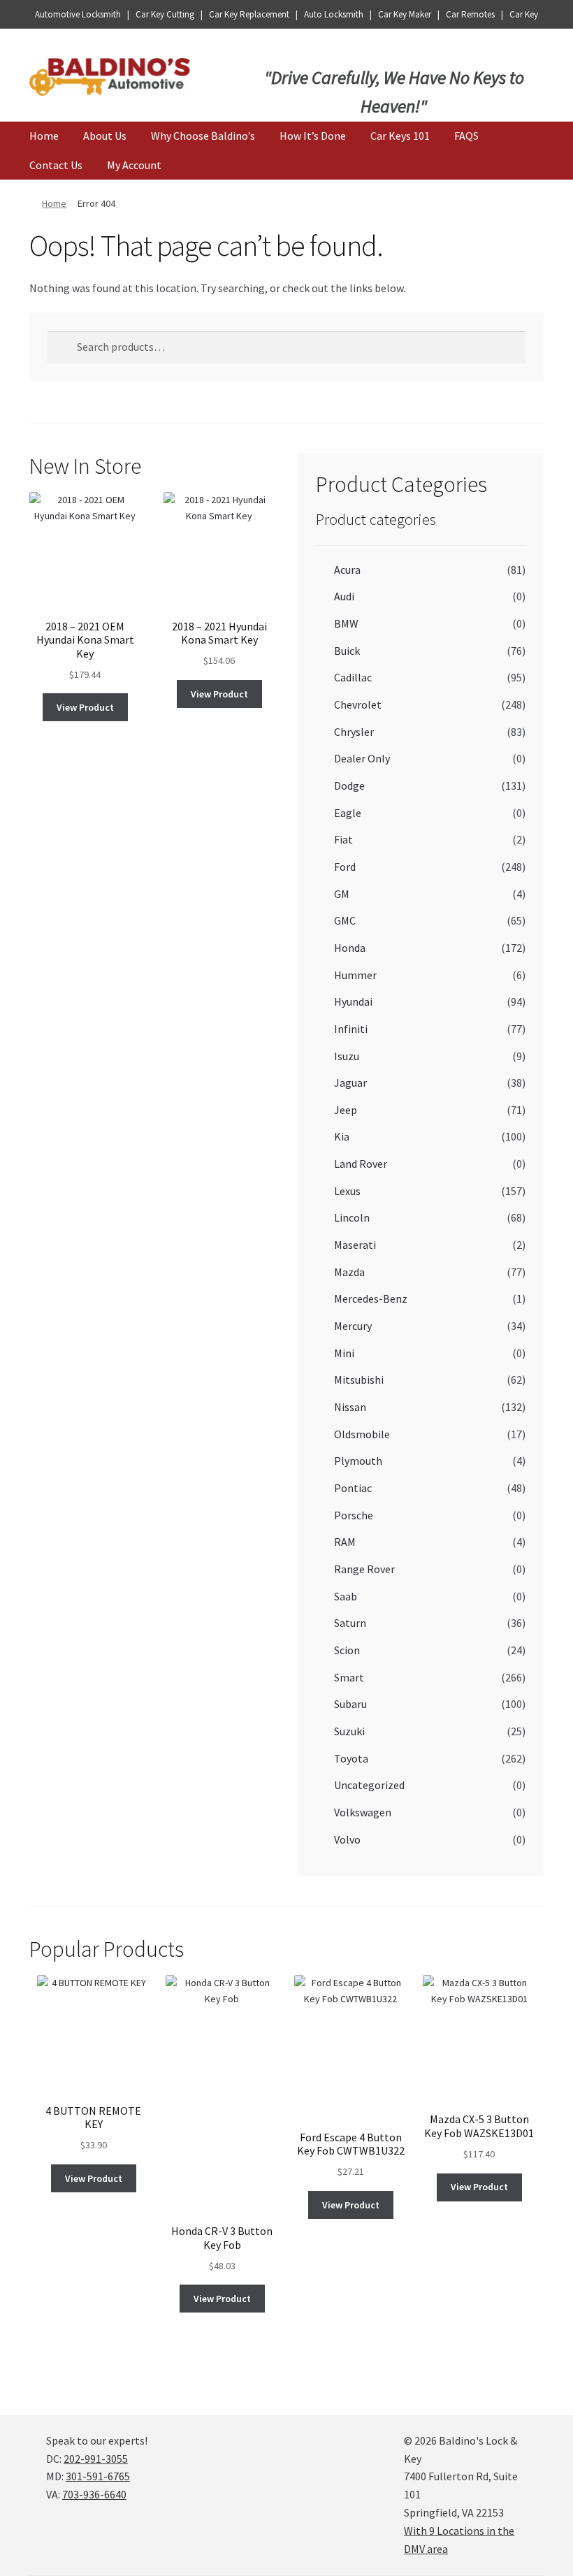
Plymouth (358, 1461)
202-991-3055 (96, 2459)
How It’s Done (313, 136)
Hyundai (353, 1001)
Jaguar (350, 1083)
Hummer (355, 975)
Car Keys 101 (400, 136)
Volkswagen (363, 1812)
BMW (346, 623)
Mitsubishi (359, 1380)
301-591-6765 (98, 2476)
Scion (347, 1650)
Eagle (348, 813)
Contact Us (56, 165)
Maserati (355, 1245)
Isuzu (347, 1056)
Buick (347, 651)
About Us (105, 136)
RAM (345, 1542)
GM (342, 894)
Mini (344, 1353)
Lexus (347, 1191)
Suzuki (349, 1731)
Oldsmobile (362, 1434)
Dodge (349, 786)
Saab (346, 1596)
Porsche (354, 1515)
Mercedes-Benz (371, 1298)
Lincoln (352, 1217)
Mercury (353, 1326)
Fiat (343, 839)
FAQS (466, 136)
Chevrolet (358, 704)
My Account (134, 165)
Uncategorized (369, 1785)
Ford (345, 867)
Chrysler (354, 732)
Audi (344, 596)
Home (44, 136)
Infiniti (351, 1029)
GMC (345, 920)
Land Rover (361, 1164)
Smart (349, 1677)
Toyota (351, 1758)
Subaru (350, 1704)
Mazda (349, 1272)
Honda (350, 948)
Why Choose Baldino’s (203, 136)
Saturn (350, 1623)
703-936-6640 (94, 2494)
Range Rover (364, 1569)
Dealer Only (362, 758)
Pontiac (353, 1488)
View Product (85, 707)
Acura (347, 570)
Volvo (347, 1839)
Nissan (350, 1407)
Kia (342, 1136)
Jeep (346, 1110)
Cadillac (353, 677)
